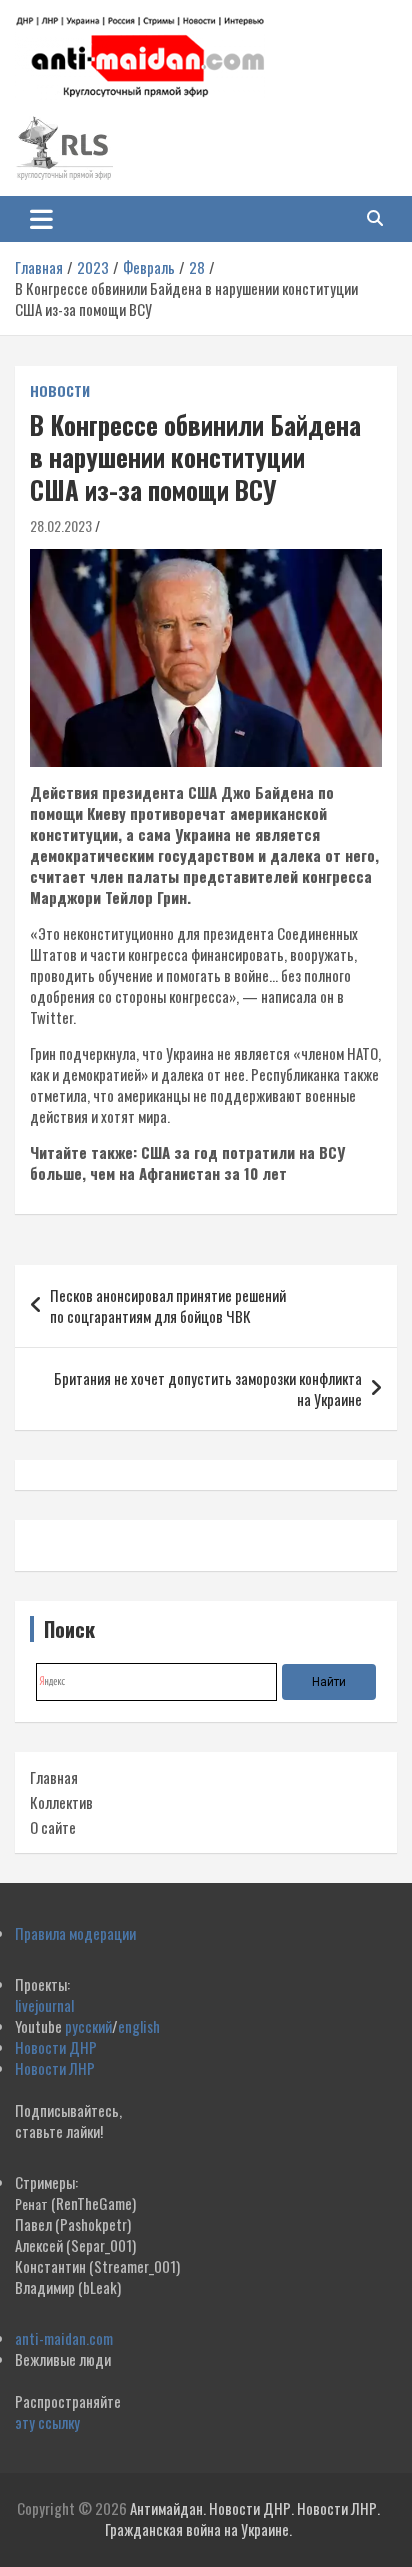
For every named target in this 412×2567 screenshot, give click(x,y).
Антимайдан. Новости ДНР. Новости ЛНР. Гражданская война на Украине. (242, 2518)
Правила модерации (75, 1933)
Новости (60, 391)
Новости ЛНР (55, 2068)
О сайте (53, 1827)
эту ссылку (47, 2422)
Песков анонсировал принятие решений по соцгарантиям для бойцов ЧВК (168, 1305)
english (139, 2026)
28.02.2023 (61, 525)
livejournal (44, 2005)
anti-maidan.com (64, 2338)
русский (88, 2026)
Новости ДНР (56, 2047)
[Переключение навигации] (41, 219)
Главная (54, 1777)
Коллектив (61, 1802)
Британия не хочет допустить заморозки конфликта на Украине (208, 1388)
